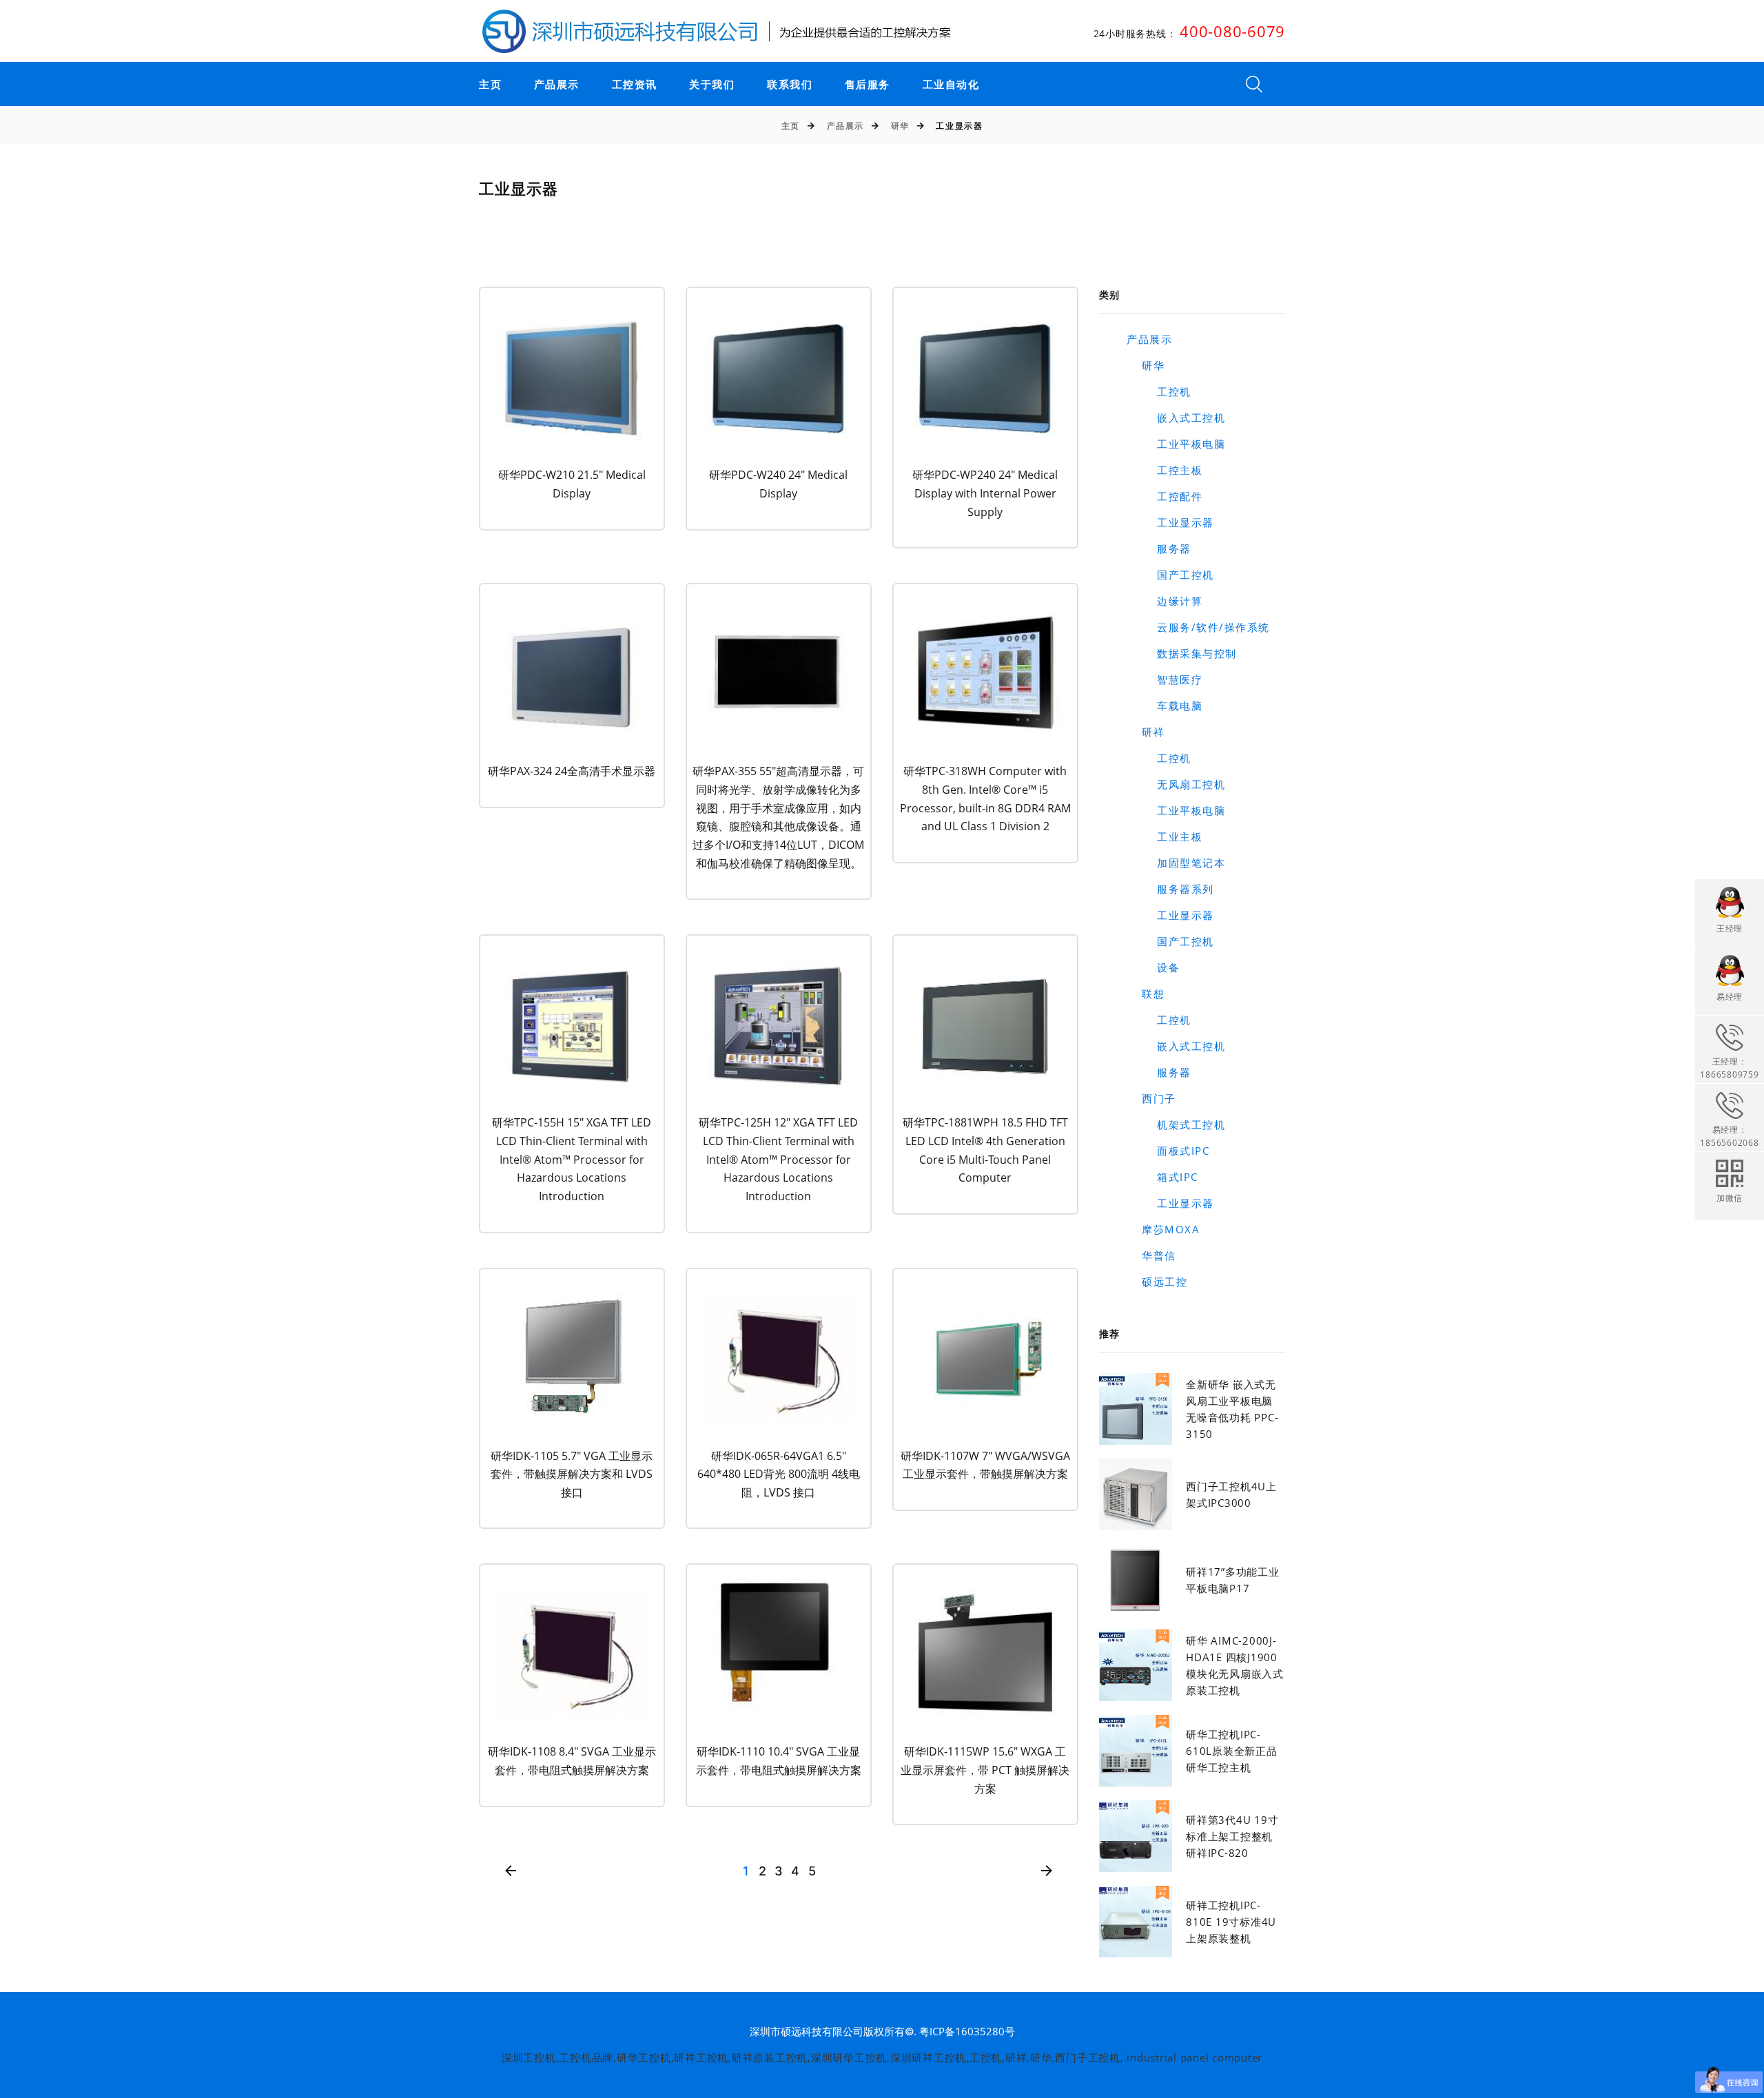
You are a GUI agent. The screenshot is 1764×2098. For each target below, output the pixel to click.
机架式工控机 (1176, 1124)
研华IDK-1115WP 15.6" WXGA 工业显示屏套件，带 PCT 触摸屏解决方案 (985, 1770)
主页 (490, 85)
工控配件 (1165, 496)
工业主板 (1165, 836)
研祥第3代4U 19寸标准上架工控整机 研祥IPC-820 (1232, 1836)
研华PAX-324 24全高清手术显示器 (572, 771)
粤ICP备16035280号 (967, 2031)
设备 (1153, 967)
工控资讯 (635, 85)
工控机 (1159, 391)
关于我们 (712, 85)
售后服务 (868, 85)
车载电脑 (1165, 706)
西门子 (1151, 1098)
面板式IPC (1168, 1151)
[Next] (1046, 1872)
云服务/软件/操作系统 (1198, 627)
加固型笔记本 (1176, 863)
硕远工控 (1157, 1282)
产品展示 (557, 85)
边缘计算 (1165, 601)
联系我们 (790, 85)
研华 (900, 126)
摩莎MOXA (1163, 1229)
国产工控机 (1170, 575)
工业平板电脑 (1176, 444)
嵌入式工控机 (1176, 418)
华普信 (1151, 1255)
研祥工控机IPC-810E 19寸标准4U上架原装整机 (1231, 1922)
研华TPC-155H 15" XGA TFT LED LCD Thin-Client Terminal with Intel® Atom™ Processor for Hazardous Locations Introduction (572, 1159)
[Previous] (511, 1872)
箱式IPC (1162, 1177)
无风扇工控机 (1176, 784)
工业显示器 (1170, 522)
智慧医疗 (1165, 679)
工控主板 (1165, 470)
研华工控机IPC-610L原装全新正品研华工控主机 (1232, 1751)
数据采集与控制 (1182, 653)
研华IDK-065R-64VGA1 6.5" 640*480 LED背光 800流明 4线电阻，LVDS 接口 (779, 1474)
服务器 (1159, 548)
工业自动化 (951, 85)
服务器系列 (1170, 889)
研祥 (1146, 732)
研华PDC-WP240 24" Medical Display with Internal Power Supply (985, 493)
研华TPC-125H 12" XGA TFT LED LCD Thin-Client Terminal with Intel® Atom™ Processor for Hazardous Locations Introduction (778, 1159)
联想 (1146, 994)
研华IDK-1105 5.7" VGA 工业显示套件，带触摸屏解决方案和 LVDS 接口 (572, 1474)
